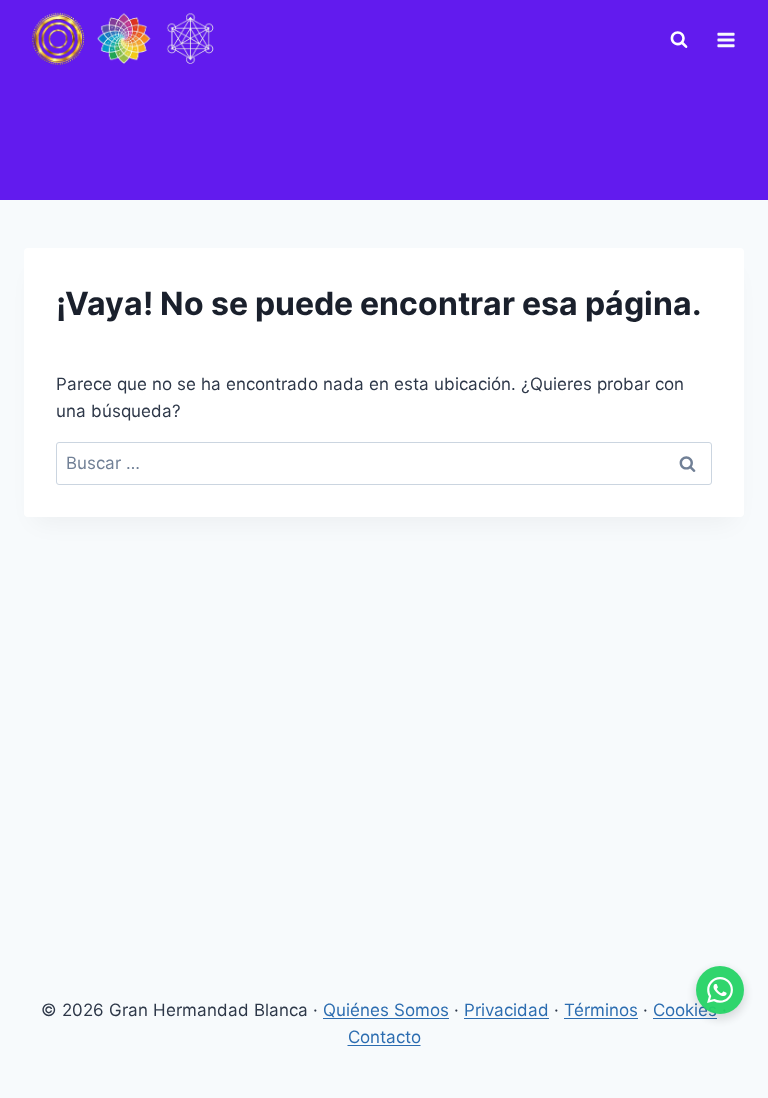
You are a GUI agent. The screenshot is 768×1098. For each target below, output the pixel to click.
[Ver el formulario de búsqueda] (679, 40)
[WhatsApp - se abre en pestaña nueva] (720, 990)
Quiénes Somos (386, 1010)
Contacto (384, 1037)
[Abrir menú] (725, 39)
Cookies (685, 1010)
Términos (601, 1010)
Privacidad (506, 1010)
